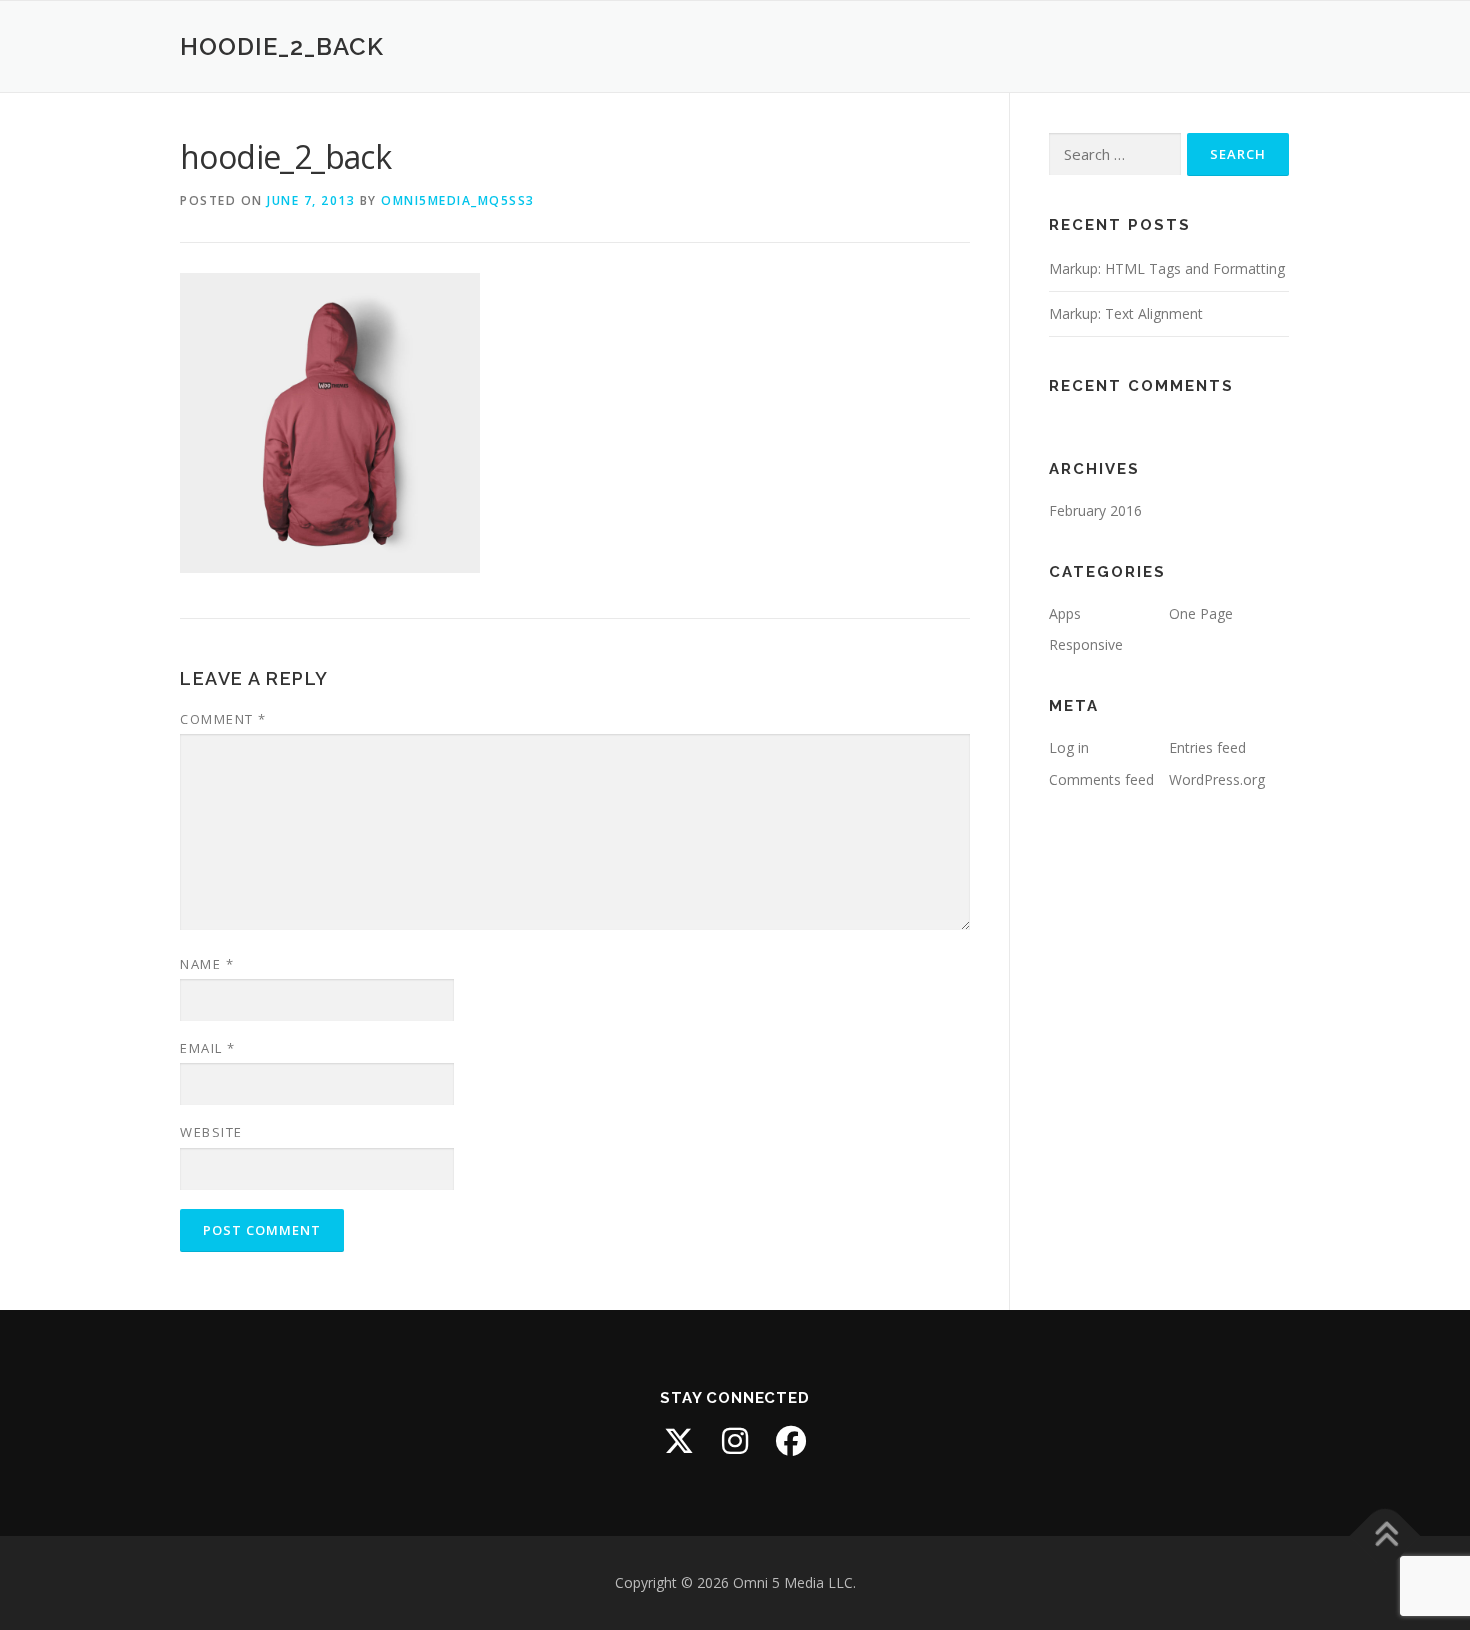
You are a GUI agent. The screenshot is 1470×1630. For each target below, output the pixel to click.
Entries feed (1207, 747)
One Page (1201, 613)
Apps (1065, 613)
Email (208, 1048)
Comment (223, 719)
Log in (1069, 747)
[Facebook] (791, 1441)
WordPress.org (1217, 779)
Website (211, 1132)
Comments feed (1101, 779)
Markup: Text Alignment (1126, 313)
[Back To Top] (1385, 1536)
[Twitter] (679, 1441)
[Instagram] (735, 1441)
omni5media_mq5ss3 (458, 200)
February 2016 (1095, 510)
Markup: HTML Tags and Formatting (1167, 268)
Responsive (1086, 644)
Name (207, 964)
